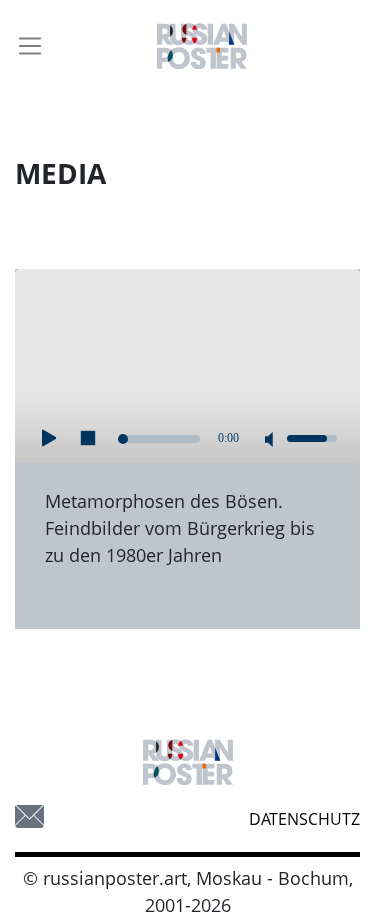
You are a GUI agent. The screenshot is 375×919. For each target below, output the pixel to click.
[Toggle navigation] (30, 46)
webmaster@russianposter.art (29, 816)
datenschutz (304, 819)
